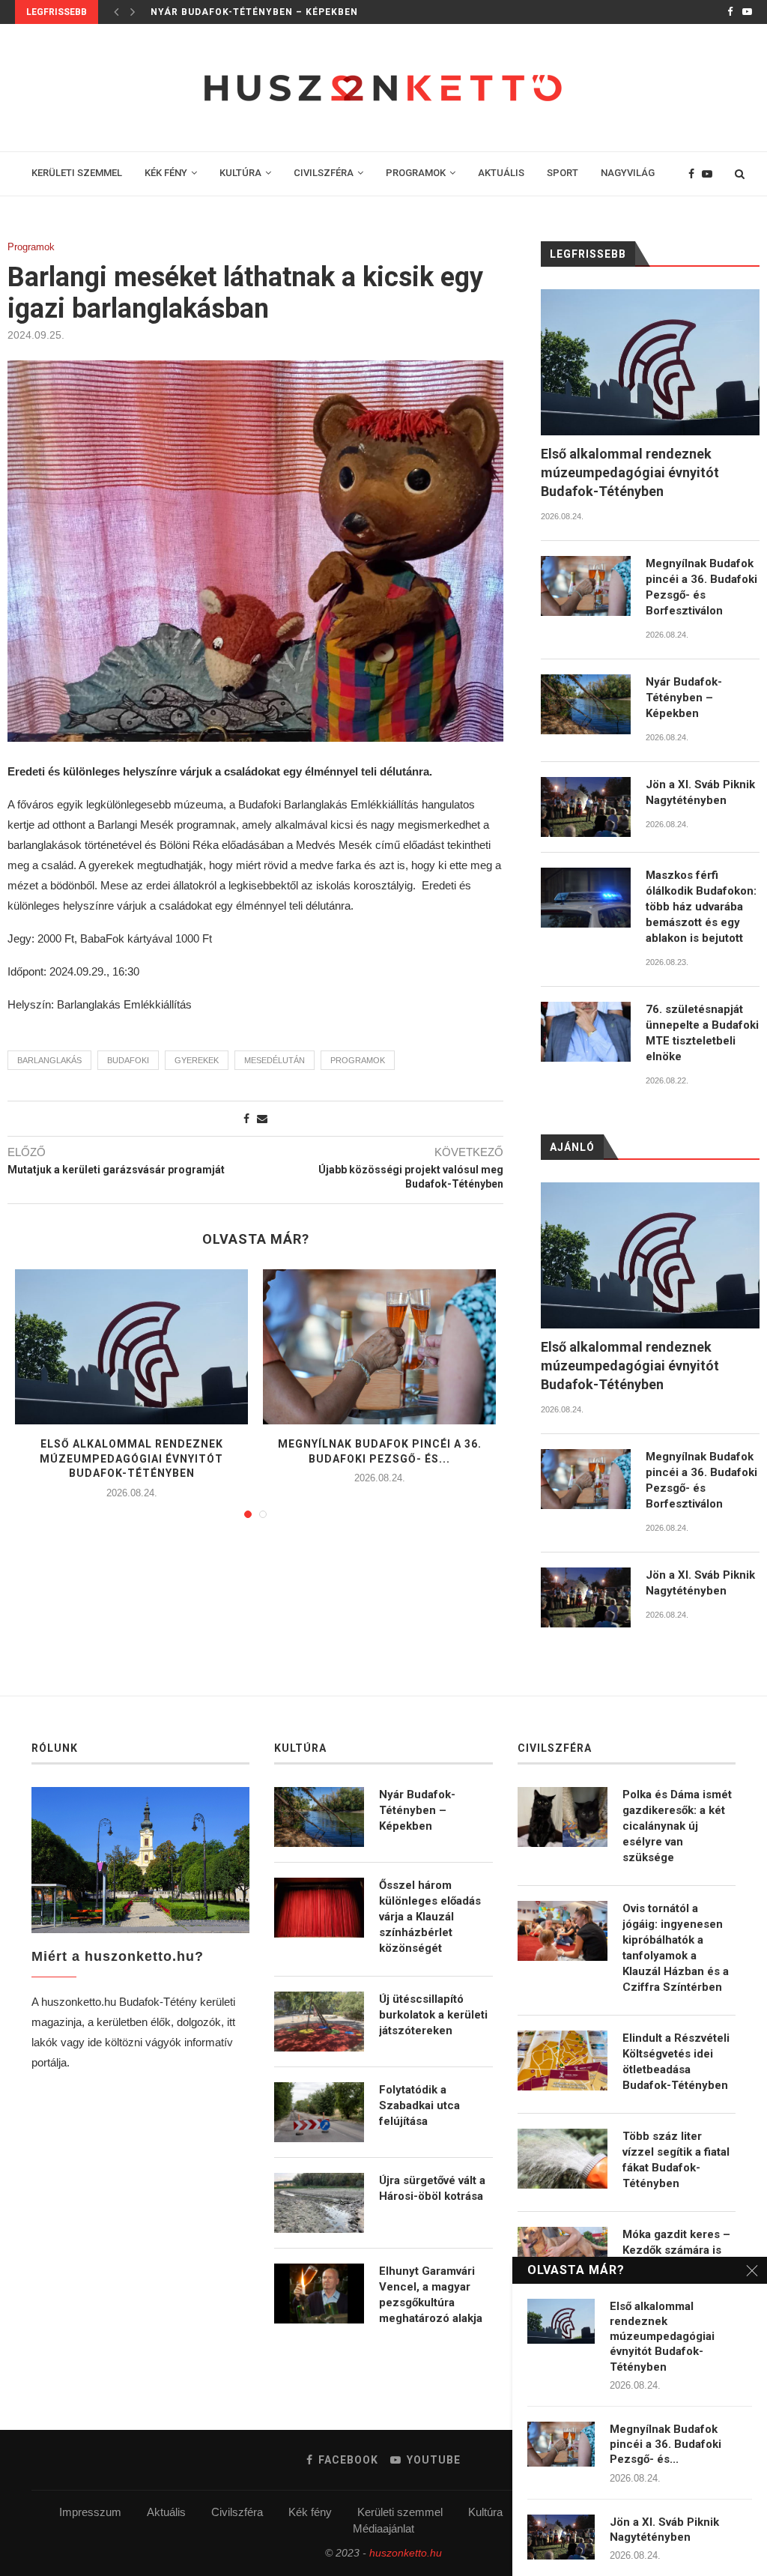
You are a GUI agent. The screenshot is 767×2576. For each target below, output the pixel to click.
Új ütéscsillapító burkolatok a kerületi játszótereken (433, 2015)
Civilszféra (237, 2512)
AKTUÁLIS (501, 173)
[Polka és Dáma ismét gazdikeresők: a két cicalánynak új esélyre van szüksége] (563, 1817)
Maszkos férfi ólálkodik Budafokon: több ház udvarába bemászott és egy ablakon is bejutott (701, 907)
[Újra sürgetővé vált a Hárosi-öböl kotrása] (319, 2203)
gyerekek (197, 1060)
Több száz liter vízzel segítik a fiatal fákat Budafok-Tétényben (676, 2160)
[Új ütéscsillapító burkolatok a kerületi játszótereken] (319, 2022)
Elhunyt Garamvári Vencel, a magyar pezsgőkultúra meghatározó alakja (431, 2295)
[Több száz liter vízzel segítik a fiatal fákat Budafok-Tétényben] (563, 2159)
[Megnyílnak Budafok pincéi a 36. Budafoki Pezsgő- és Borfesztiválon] (379, 1347)
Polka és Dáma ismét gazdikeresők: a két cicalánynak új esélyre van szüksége (677, 1826)
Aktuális (166, 2512)
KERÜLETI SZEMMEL (77, 173)
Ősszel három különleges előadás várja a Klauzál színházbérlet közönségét (430, 1917)
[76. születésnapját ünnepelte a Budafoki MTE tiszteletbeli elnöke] (586, 1032)
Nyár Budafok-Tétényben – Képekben (684, 698)
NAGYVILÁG (628, 173)
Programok (31, 247)
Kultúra (485, 2512)
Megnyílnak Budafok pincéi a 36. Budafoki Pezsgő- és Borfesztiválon (701, 587)
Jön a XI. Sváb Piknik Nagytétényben (255, 12)
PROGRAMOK (416, 173)
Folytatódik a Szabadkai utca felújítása (419, 2105)
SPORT (563, 173)
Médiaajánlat (383, 2528)
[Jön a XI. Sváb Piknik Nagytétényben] (586, 807)
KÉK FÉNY (166, 173)
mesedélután (275, 1060)
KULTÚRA (240, 173)
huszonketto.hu (406, 2553)
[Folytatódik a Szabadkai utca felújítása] (319, 2112)
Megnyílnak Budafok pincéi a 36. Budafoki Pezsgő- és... (666, 2445)
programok (358, 1060)
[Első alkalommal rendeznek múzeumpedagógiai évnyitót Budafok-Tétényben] (131, 1347)
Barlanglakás (49, 1060)
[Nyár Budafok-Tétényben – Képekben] (586, 704)
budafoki (128, 1060)
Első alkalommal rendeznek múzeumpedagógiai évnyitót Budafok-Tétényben (131, 1458)
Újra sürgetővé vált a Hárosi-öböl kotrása (432, 2188)
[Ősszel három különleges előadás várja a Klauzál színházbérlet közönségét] (319, 1908)
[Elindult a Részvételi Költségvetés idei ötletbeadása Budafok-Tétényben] (563, 2061)
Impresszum (90, 2512)
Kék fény (310, 2512)
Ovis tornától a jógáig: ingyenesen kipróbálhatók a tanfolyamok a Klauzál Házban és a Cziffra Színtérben (676, 1948)
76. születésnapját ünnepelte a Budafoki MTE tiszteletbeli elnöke (702, 1033)
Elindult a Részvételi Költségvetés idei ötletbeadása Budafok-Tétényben (676, 2062)
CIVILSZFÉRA (324, 173)
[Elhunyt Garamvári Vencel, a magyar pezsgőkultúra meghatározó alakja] (319, 2294)
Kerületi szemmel (400, 2512)
